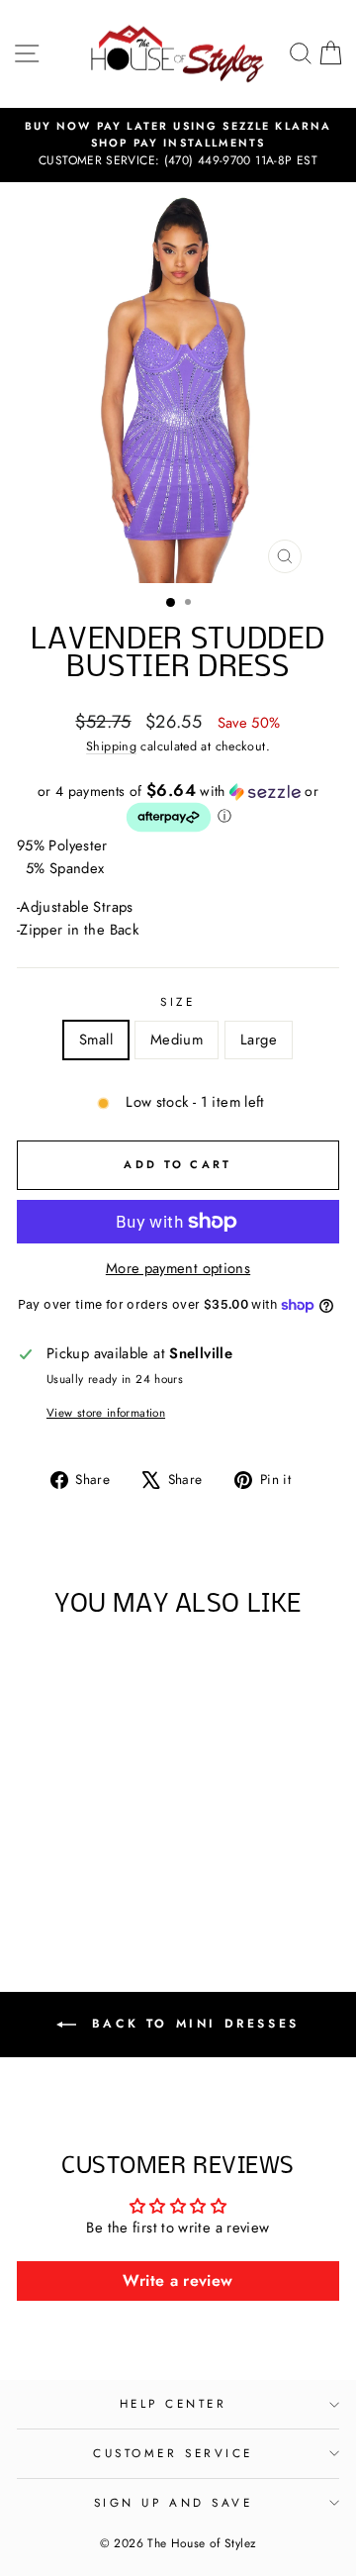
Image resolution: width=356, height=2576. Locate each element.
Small (96, 1040)
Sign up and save (174, 2502)
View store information (106, 1412)
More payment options (178, 1268)
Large (259, 1040)
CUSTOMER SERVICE (173, 2453)
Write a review (178, 2280)
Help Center (174, 2403)
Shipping (111, 746)
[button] (178, 808)
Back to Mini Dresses (192, 2024)
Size (178, 1001)
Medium (177, 1040)
